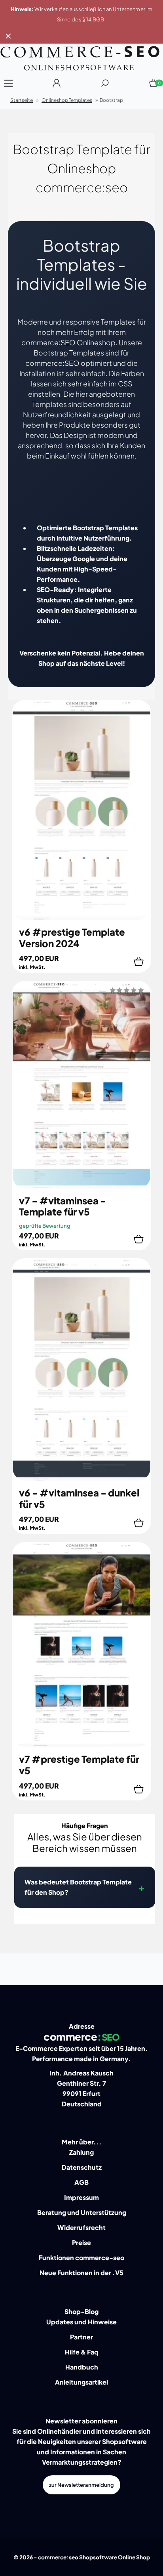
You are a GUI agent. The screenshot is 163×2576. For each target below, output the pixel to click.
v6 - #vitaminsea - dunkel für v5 (79, 1498)
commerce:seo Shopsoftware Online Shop (94, 2557)
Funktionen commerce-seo (81, 2258)
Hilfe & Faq (82, 2352)
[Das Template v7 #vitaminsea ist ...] (81, 1187)
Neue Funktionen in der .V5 (81, 2273)
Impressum (81, 2197)
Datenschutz (82, 2167)
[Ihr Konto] (57, 86)
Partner (81, 2337)
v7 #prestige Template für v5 (79, 1765)
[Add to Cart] (139, 962)
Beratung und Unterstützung (82, 2212)
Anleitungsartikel (81, 2382)
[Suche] (105, 86)
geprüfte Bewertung (45, 1226)
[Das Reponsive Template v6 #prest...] (81, 918)
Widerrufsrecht (81, 2227)
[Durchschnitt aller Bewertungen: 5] (127, 989)
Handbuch (82, 2367)
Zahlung (81, 2152)
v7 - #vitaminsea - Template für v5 (63, 1206)
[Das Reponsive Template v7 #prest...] (81, 1745)
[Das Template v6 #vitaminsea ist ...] (81, 1479)
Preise (81, 2243)
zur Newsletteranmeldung (81, 2485)
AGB (81, 2182)
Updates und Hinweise (81, 2322)
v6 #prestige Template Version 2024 (72, 937)
